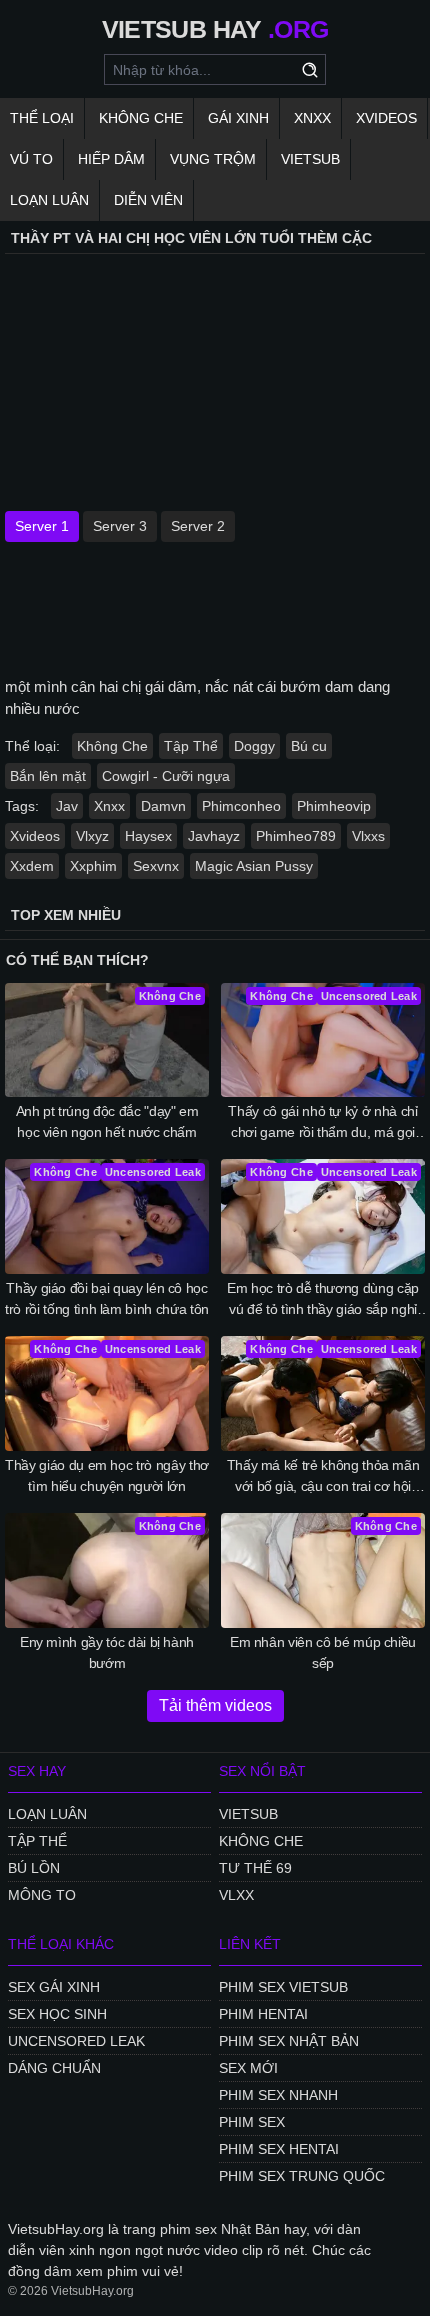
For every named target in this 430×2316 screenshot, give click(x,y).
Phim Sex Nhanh (278, 2095)
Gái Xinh (238, 118)
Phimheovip (334, 806)
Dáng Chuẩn (54, 2068)
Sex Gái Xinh (54, 1987)
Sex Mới (248, 2068)
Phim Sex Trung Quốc (302, 2176)
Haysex (148, 836)
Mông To (42, 1895)
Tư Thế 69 (255, 1868)
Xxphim (93, 866)
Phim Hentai (263, 2014)
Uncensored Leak (76, 2041)
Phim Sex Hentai (279, 2149)
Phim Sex (252, 2122)
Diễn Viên (148, 200)
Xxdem (32, 866)
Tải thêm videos (215, 1705)
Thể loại (42, 118)
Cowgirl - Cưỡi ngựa (166, 776)
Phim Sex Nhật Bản (289, 2041)
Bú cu (309, 746)
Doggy (254, 746)
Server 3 (120, 526)
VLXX (236, 1895)
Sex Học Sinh (57, 2014)
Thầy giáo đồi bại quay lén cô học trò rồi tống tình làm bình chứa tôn (107, 1298)
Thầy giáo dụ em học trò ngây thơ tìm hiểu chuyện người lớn (107, 1475)
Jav (67, 806)
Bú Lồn (34, 1868)
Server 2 (198, 526)
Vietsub (310, 159)
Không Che (141, 118)
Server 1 (42, 526)
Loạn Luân (49, 200)
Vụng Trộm (213, 159)
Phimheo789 (296, 836)
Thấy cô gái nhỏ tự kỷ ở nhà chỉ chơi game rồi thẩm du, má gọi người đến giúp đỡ (322, 1123)
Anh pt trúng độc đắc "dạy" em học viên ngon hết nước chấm (107, 1121)
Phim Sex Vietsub (283, 1987)
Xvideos (386, 118)
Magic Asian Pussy (254, 866)
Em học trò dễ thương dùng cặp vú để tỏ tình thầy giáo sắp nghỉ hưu (323, 1300)
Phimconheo (241, 806)
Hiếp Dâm (111, 159)
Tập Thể (191, 746)
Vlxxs (368, 836)
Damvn (163, 806)
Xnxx (312, 118)
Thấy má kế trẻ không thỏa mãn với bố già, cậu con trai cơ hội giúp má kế (323, 1477)
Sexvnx (156, 866)
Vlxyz (92, 836)
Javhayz (214, 836)
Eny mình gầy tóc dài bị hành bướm (107, 1652)
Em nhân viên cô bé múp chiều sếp (323, 1652)
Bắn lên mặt (48, 776)
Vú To (31, 159)
